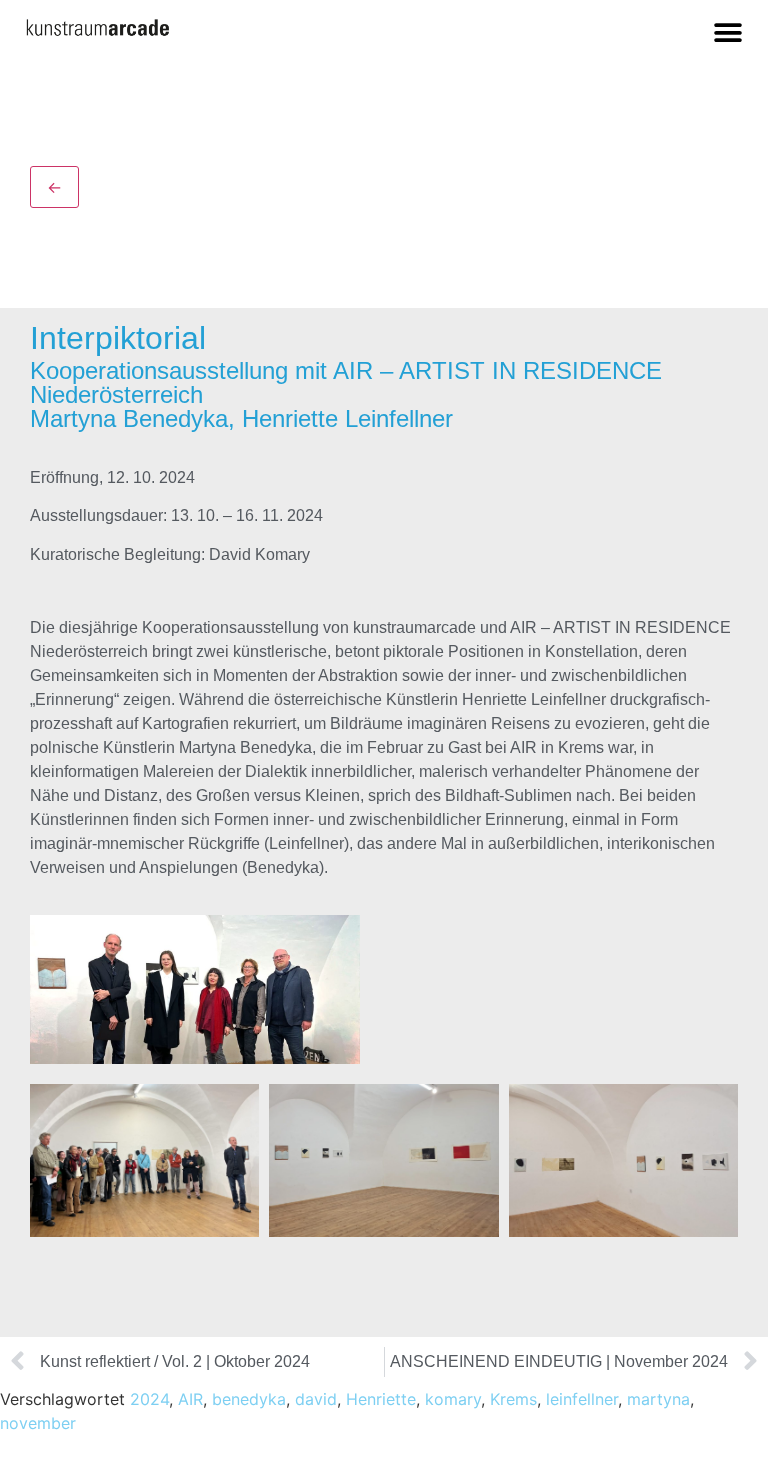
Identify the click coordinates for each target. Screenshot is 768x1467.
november (38, 1423)
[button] (727, 32)
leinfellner (582, 1399)
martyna (658, 1399)
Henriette (381, 1399)
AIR (190, 1399)
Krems (513, 1399)
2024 (149, 1399)
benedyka (249, 1399)
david (316, 1399)
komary (453, 1399)
